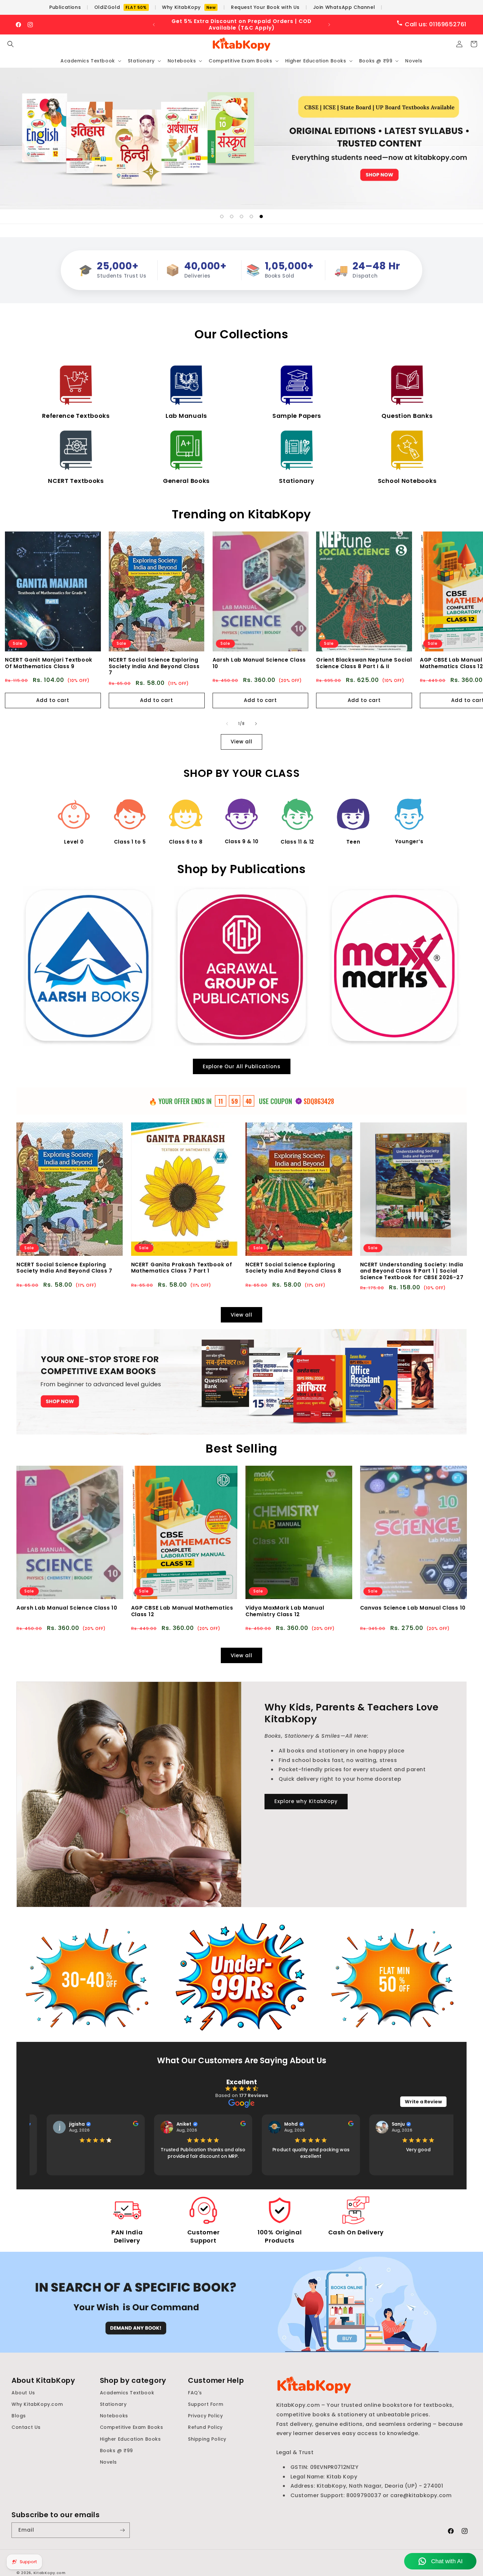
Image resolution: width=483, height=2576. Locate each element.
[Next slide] (277, 216)
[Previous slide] (206, 216)
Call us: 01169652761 (435, 24)
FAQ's (195, 2393)
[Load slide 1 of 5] (222, 216)
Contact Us (26, 2427)
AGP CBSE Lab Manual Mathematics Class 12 (182, 1611)
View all (241, 742)
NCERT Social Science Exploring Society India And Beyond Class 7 (154, 667)
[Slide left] (227, 724)
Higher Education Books (130, 2439)
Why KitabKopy (189, 7)
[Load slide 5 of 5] (261, 216)
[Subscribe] (122, 2530)
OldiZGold (121, 7)
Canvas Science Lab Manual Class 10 (413, 1608)
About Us (23, 2393)
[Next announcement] (329, 25)
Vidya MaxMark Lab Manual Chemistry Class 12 (285, 1611)
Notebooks (114, 2416)
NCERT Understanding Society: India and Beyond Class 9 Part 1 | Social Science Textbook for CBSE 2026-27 (412, 1271)
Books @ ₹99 (117, 2450)
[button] (11, 44)
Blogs (19, 2416)
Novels (109, 2462)
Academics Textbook (127, 2393)
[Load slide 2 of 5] (232, 216)
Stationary (113, 2404)
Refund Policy (205, 2427)
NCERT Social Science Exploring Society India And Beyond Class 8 (293, 1268)
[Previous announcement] (154, 25)
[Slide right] (256, 724)
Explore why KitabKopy (306, 1801)
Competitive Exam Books (132, 2427)
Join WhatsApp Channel (344, 7)
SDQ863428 (319, 1101)
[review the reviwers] (127, 2124)
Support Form (206, 2404)
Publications (65, 7)
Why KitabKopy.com (37, 2404)
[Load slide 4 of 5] (251, 216)
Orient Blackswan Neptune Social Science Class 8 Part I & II (364, 663)
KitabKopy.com (50, 2573)
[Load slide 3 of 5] (241, 216)
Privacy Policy (205, 2416)
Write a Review (423, 2101)
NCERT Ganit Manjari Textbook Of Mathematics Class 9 (49, 663)
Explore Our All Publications (242, 1066)
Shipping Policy (207, 2439)
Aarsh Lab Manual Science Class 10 (259, 663)
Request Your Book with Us (265, 7)
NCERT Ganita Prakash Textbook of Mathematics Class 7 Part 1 (182, 1268)
